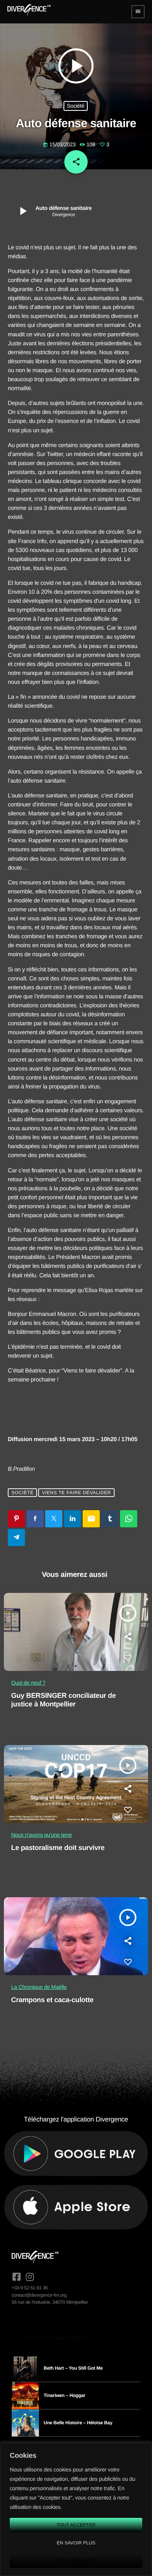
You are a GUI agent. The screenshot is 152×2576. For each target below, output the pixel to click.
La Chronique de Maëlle (39, 1987)
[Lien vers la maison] (29, 12)
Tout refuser (76, 2561)
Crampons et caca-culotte (52, 2000)
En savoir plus (76, 2543)
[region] (76, 2509)
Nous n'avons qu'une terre (42, 1835)
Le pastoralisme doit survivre (58, 1848)
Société (76, 106)
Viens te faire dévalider (76, 1493)
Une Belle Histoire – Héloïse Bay (78, 2423)
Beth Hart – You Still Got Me (73, 2368)
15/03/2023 (60, 144)
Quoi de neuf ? (28, 1683)
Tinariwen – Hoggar (65, 2395)
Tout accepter (76, 2525)
